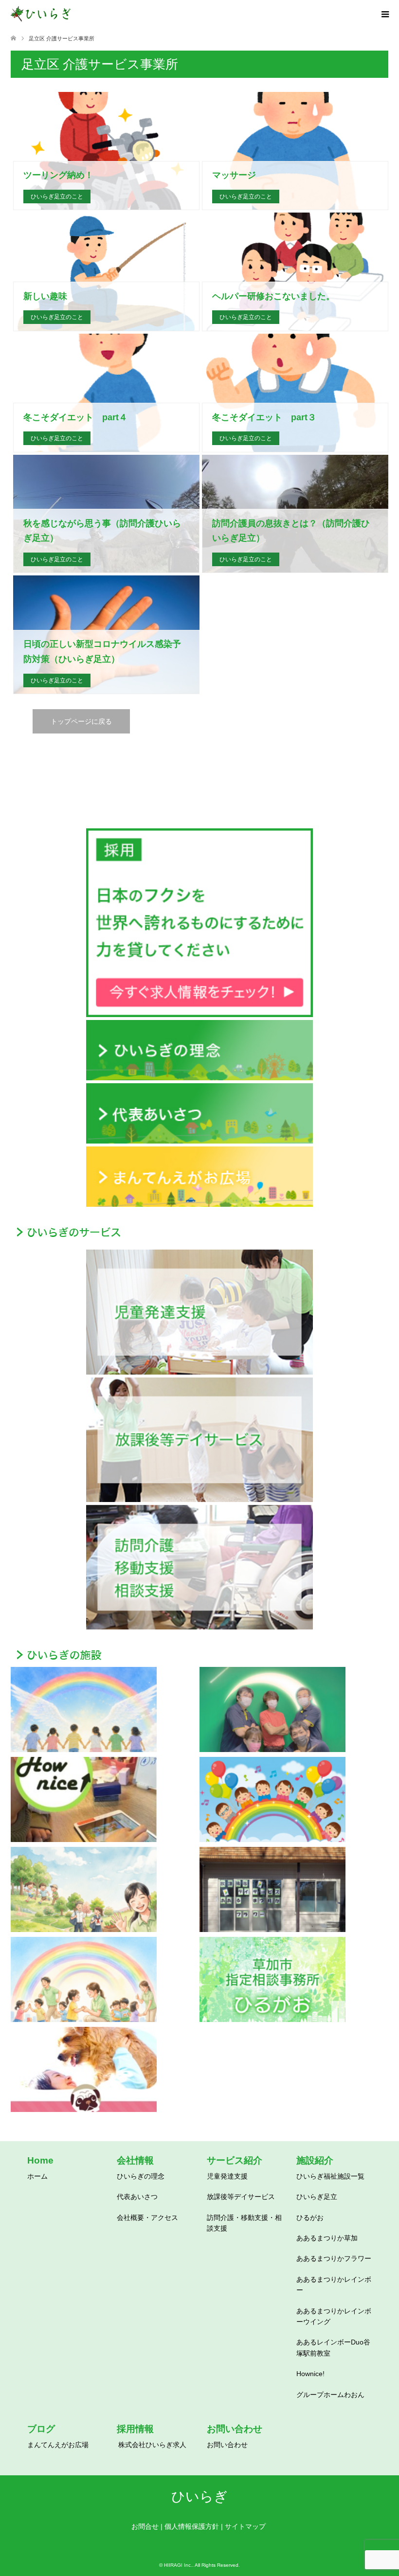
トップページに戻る (81, 721)
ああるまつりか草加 (327, 2238)
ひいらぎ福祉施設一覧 (330, 2176)
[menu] (384, 15)
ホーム (37, 2176)
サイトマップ (245, 2526)
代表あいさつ (137, 2197)
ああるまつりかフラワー (334, 2258)
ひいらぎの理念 (141, 2176)
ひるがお (310, 2218)
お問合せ (145, 2526)
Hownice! (310, 2374)
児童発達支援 (227, 2176)
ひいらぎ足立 (317, 2197)
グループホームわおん (330, 2395)
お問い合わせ (227, 2445)
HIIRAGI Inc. (178, 2565)
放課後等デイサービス (241, 2197)
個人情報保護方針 (192, 2526)
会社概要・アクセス (147, 2218)
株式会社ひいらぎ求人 (152, 2445)
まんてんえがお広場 (58, 2445)
